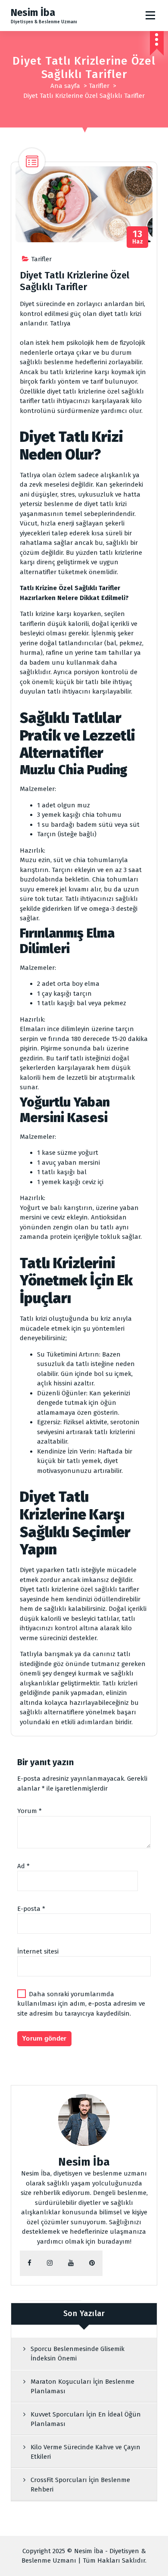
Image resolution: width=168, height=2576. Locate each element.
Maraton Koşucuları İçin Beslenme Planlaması (82, 2387)
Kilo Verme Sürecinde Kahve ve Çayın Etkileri (86, 2452)
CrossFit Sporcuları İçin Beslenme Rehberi (80, 2485)
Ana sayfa (65, 86)
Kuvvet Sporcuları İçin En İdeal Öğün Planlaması (86, 2419)
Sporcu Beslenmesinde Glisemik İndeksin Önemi (78, 2354)
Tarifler (99, 86)
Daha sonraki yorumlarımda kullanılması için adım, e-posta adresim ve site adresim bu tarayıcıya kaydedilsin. (81, 2004)
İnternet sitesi (38, 1951)
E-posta (31, 1909)
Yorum (30, 1811)
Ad (23, 1866)
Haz (138, 237)
